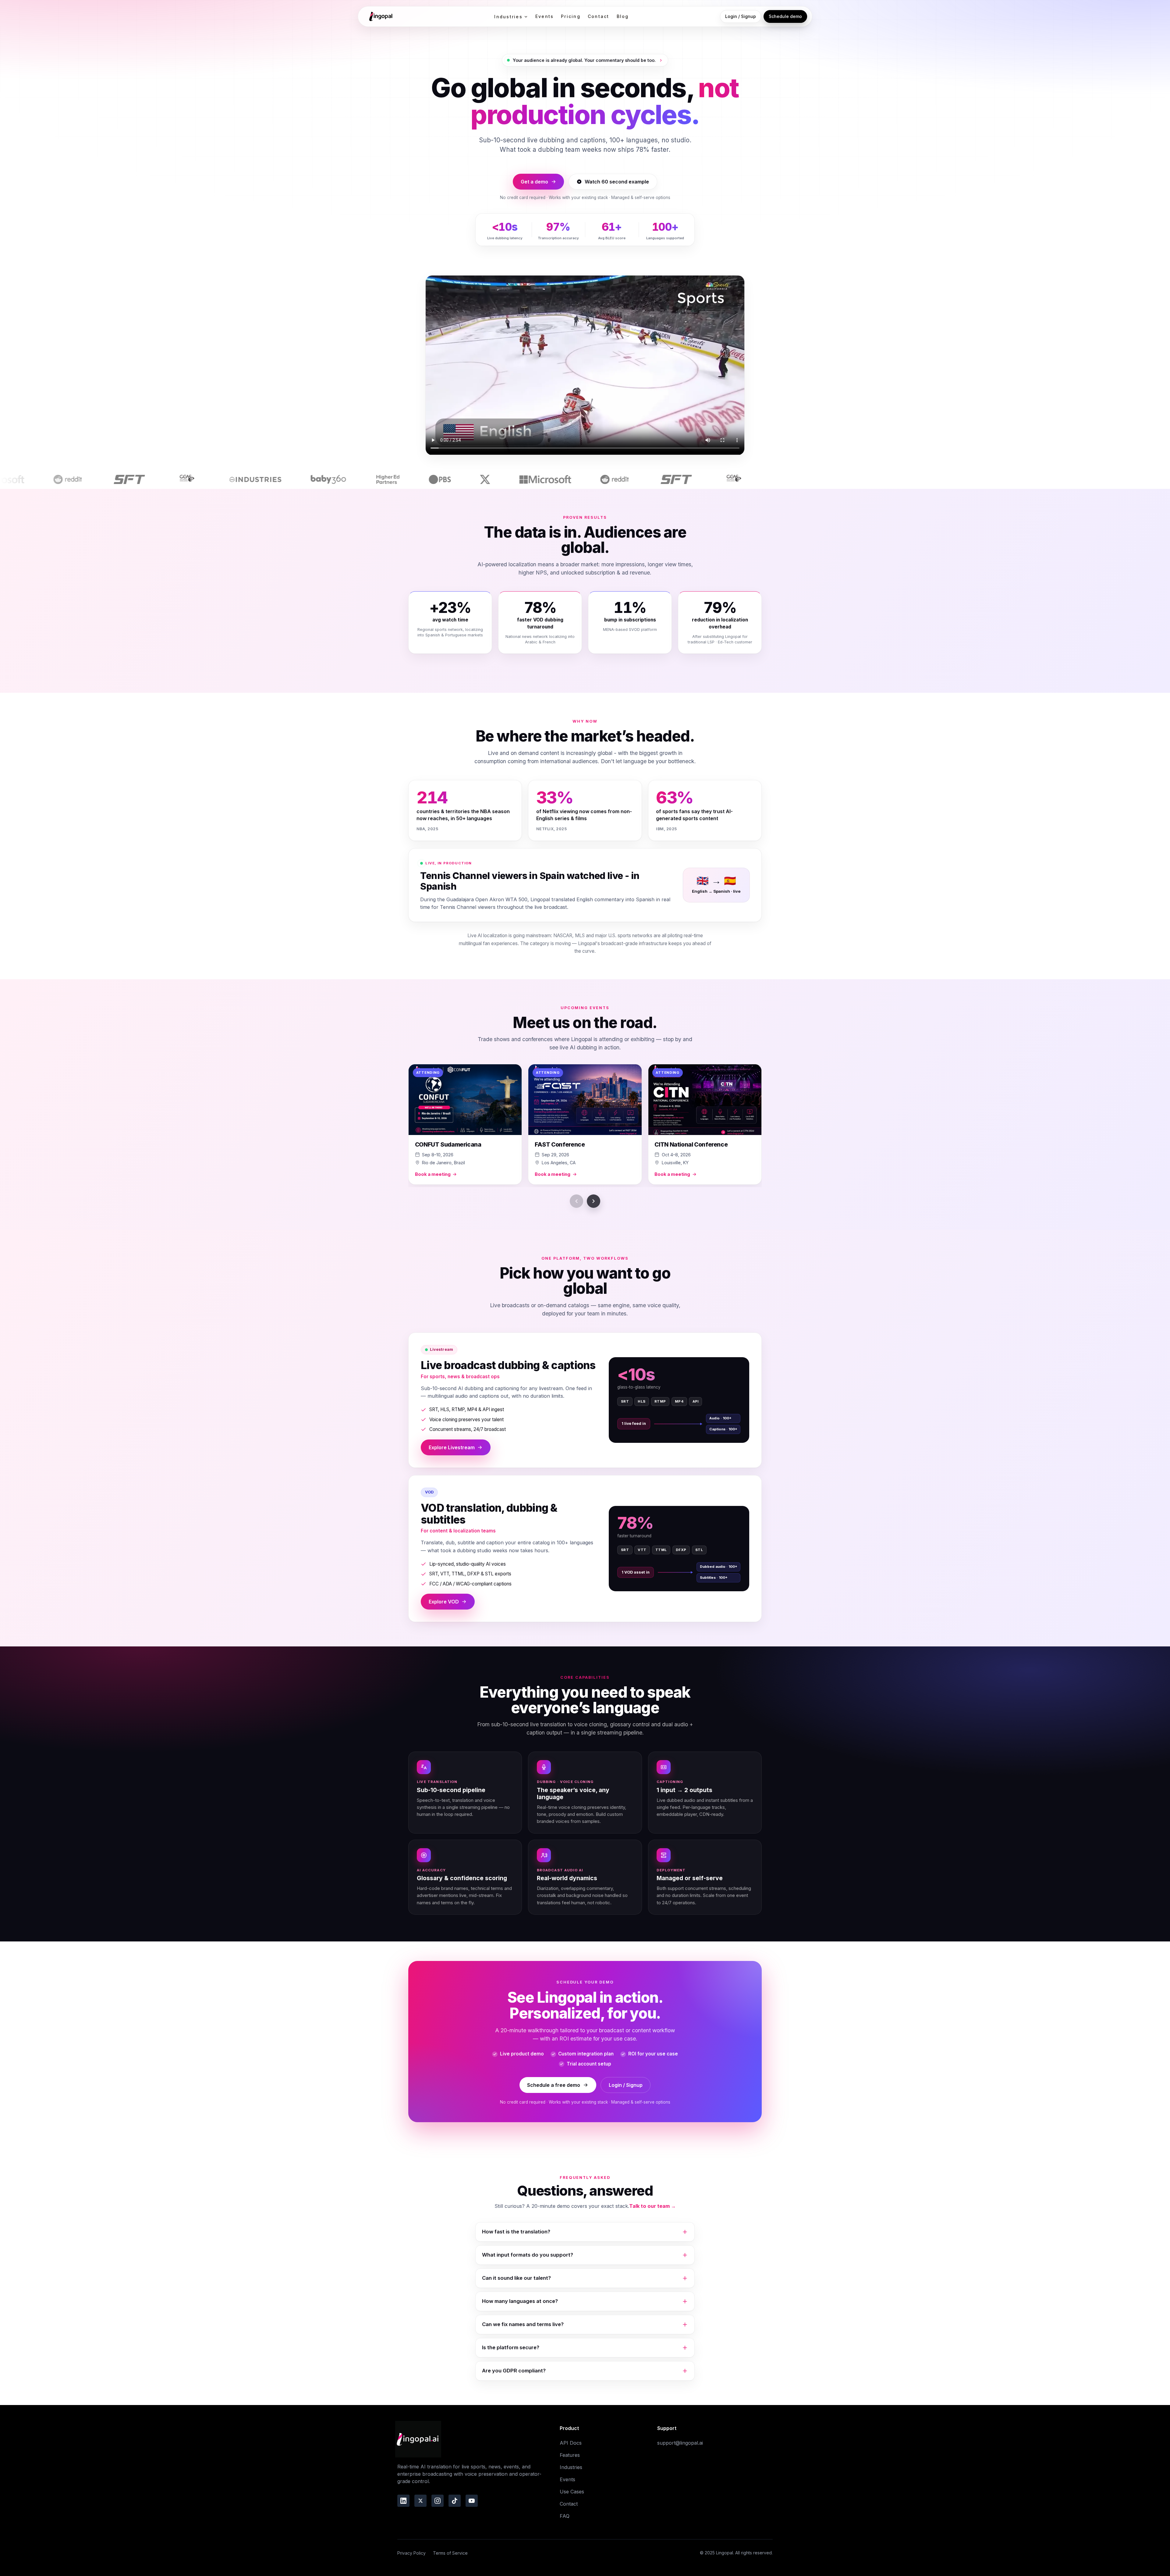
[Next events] (594, 1201)
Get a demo (534, 182)
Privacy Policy (411, 2553)
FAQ (565, 2516)
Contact (599, 16)
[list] (585, 1126)
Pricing (571, 16)
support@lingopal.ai (680, 2443)
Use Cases (572, 2492)
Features (570, 2455)
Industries (508, 17)
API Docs (571, 2443)
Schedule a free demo (554, 2085)
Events (544, 16)
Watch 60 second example (617, 182)
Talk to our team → (652, 2206)
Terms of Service (450, 2553)
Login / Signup (741, 16)
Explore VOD (444, 1602)
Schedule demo (785, 16)
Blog (623, 16)
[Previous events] (576, 1201)
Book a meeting (433, 1174)
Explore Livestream (452, 1447)
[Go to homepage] (380, 16)
